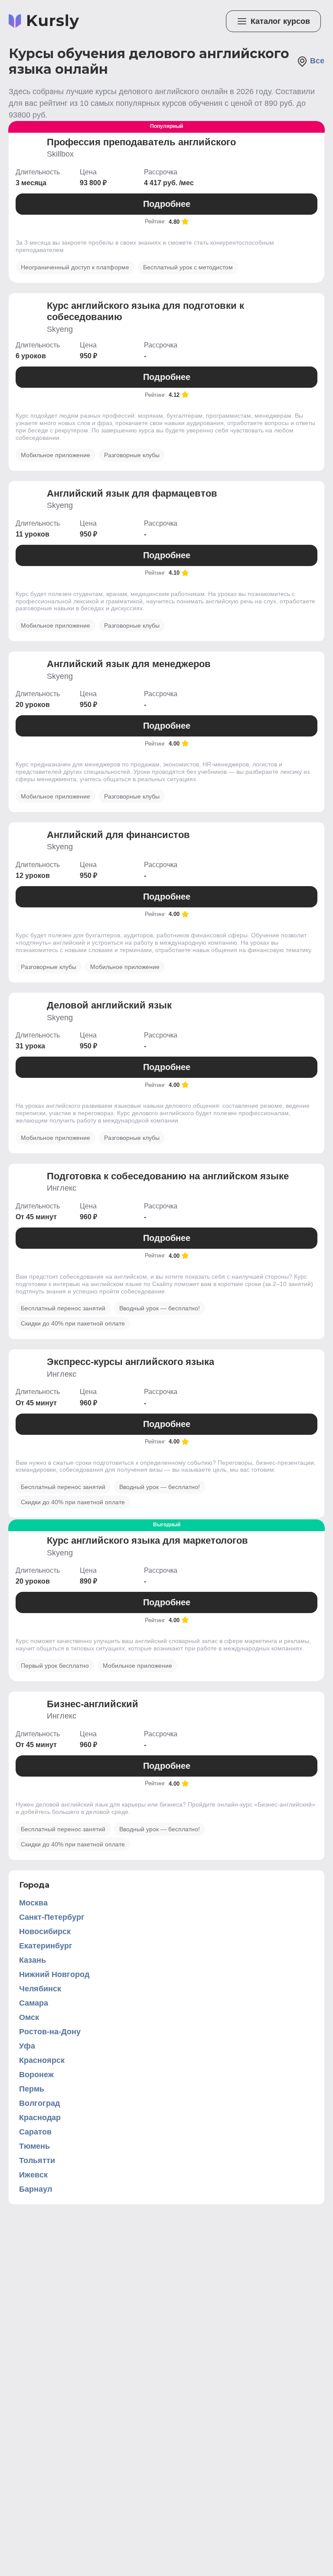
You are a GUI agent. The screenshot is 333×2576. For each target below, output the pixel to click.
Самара (34, 2003)
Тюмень (34, 2146)
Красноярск (42, 2060)
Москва (33, 1903)
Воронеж (36, 2075)
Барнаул (36, 2189)
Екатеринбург (46, 1946)
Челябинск (40, 1989)
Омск (29, 2017)
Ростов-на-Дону (50, 2032)
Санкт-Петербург (52, 1917)
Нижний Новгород (54, 1974)
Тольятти (37, 2160)
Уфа (27, 2046)
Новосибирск (45, 1931)
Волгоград (39, 2103)
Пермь (32, 2089)
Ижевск (33, 2175)
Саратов (35, 2132)
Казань (33, 1960)
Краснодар (40, 2118)
